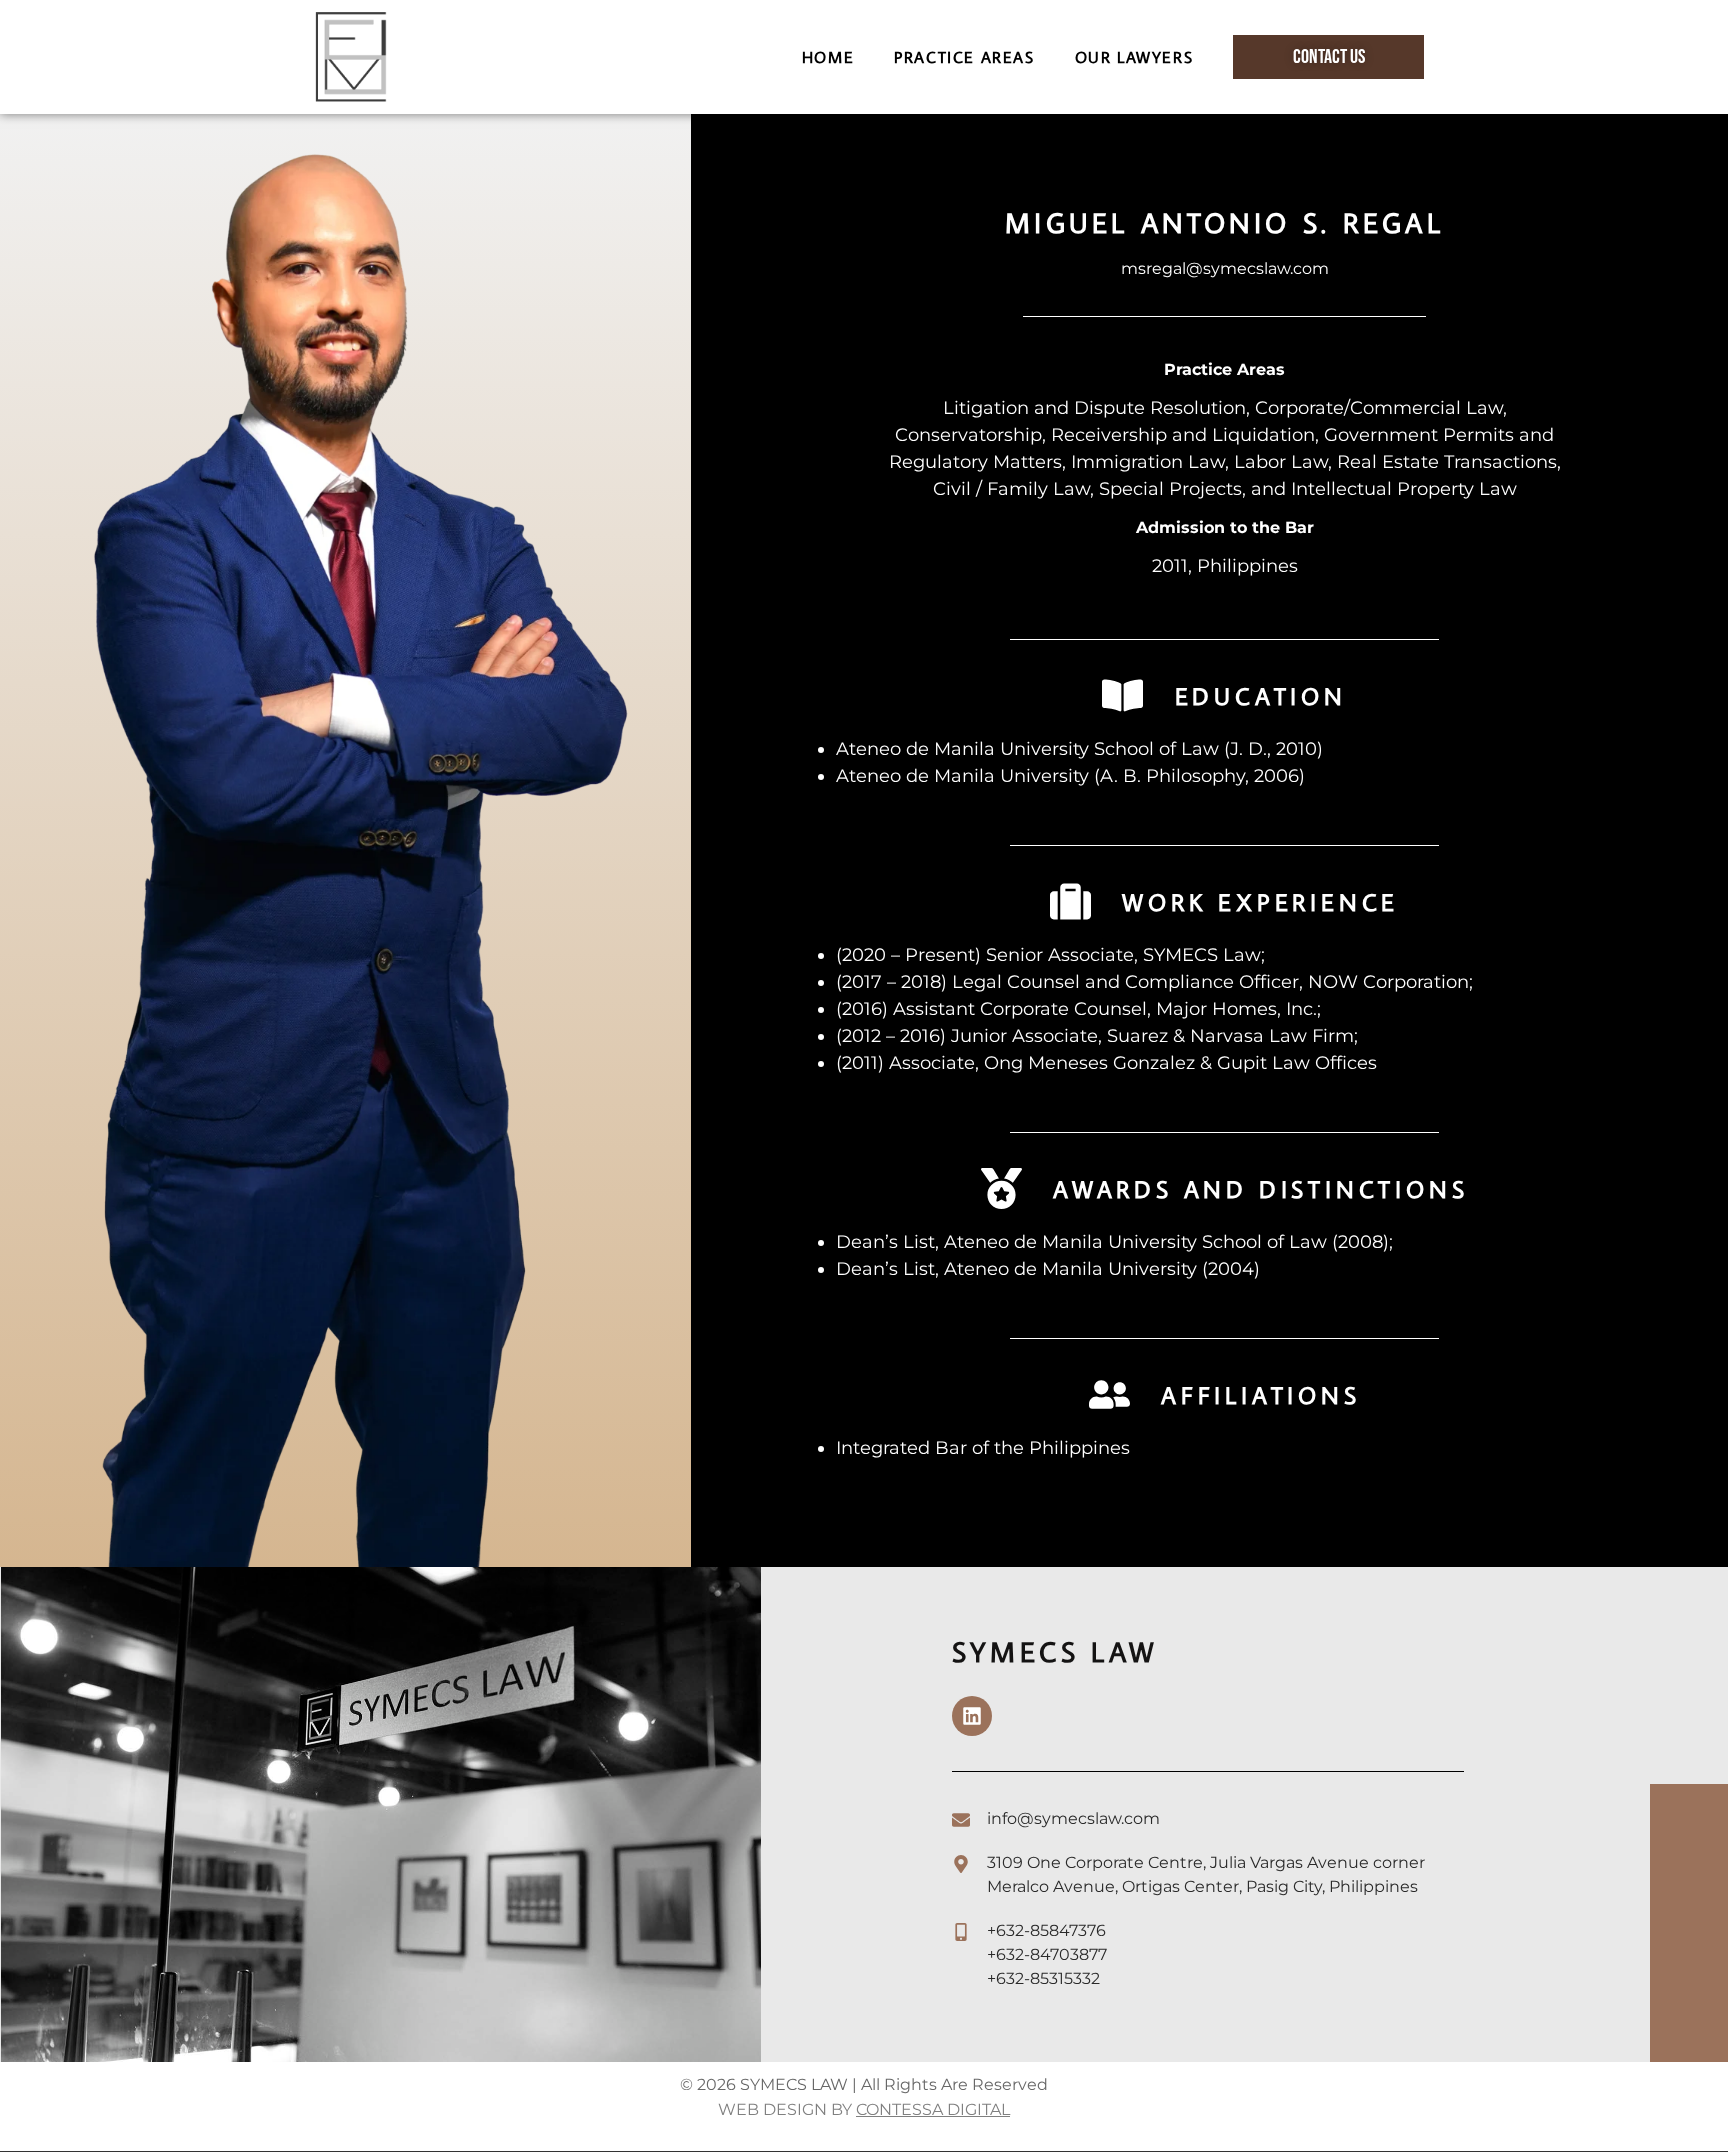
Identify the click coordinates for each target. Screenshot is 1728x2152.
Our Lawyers (1134, 57)
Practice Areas (964, 57)
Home (828, 57)
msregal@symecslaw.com (1225, 268)
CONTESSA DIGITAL (933, 2109)
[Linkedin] (972, 1716)
